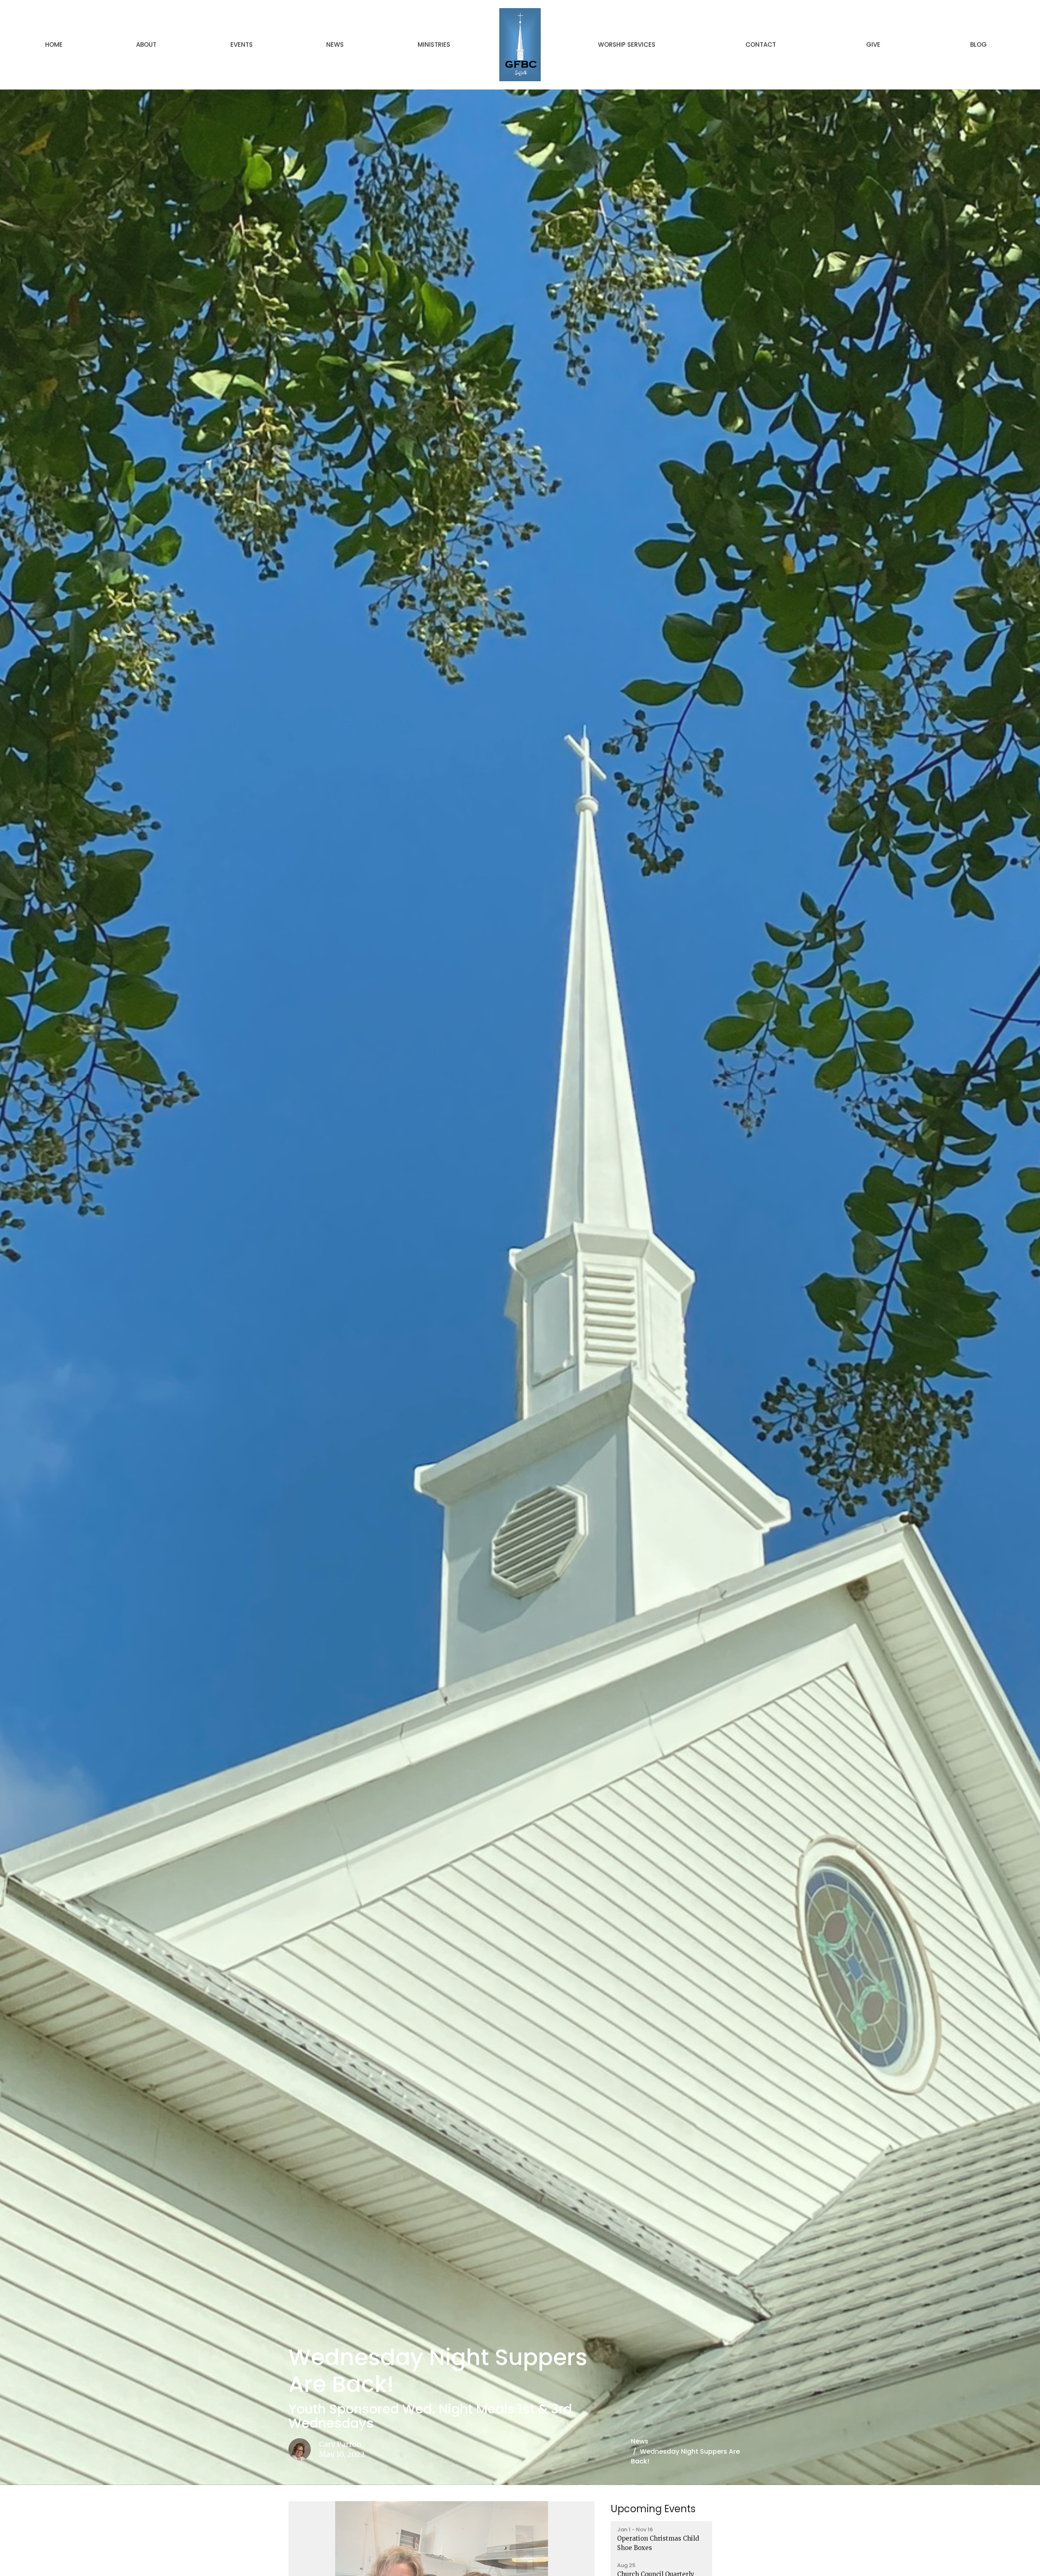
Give (873, 44)
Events (242, 44)
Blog (978, 44)
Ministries (434, 44)
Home (54, 44)
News (335, 44)
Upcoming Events (653, 2509)
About (146, 44)
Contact (761, 44)
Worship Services (627, 44)
